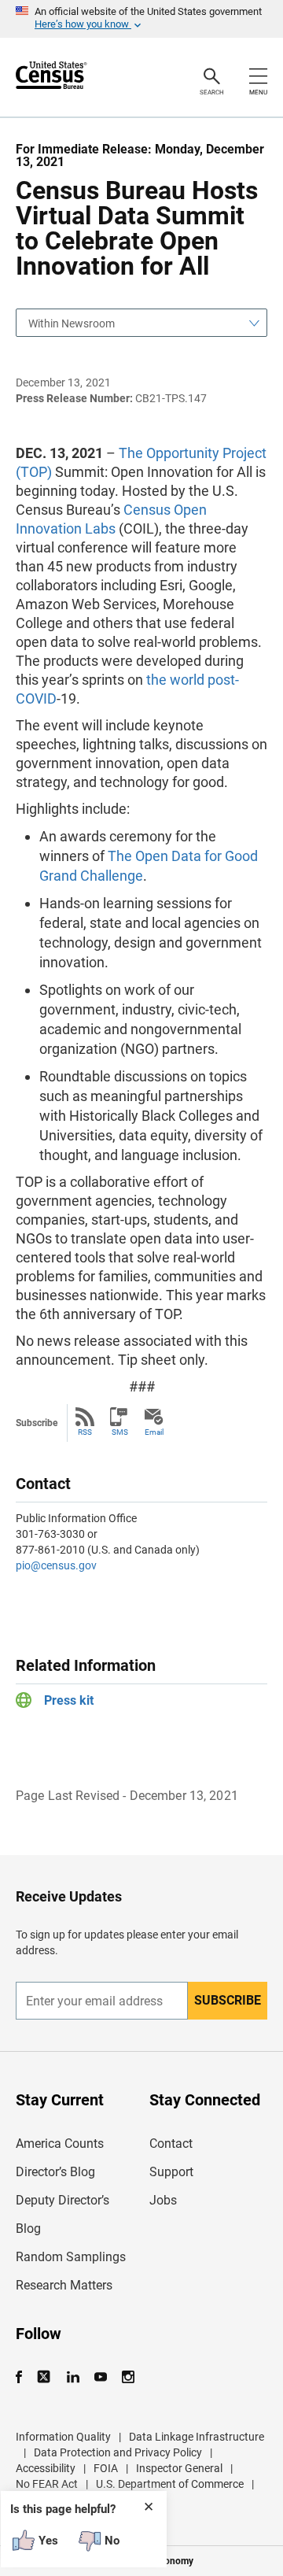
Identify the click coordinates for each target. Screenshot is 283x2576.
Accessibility (46, 2468)
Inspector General (179, 2468)
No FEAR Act (47, 2484)
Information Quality (63, 2437)
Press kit (69, 1700)
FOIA (106, 2468)
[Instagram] (128, 2377)
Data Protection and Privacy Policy (118, 2452)
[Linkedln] (73, 2377)
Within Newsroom (72, 323)
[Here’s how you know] (141, 19)
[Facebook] (24, 2377)
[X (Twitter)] (45, 2377)
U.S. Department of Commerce (170, 2484)
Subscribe (228, 2000)
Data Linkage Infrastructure (197, 2437)
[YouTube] (100, 2377)
